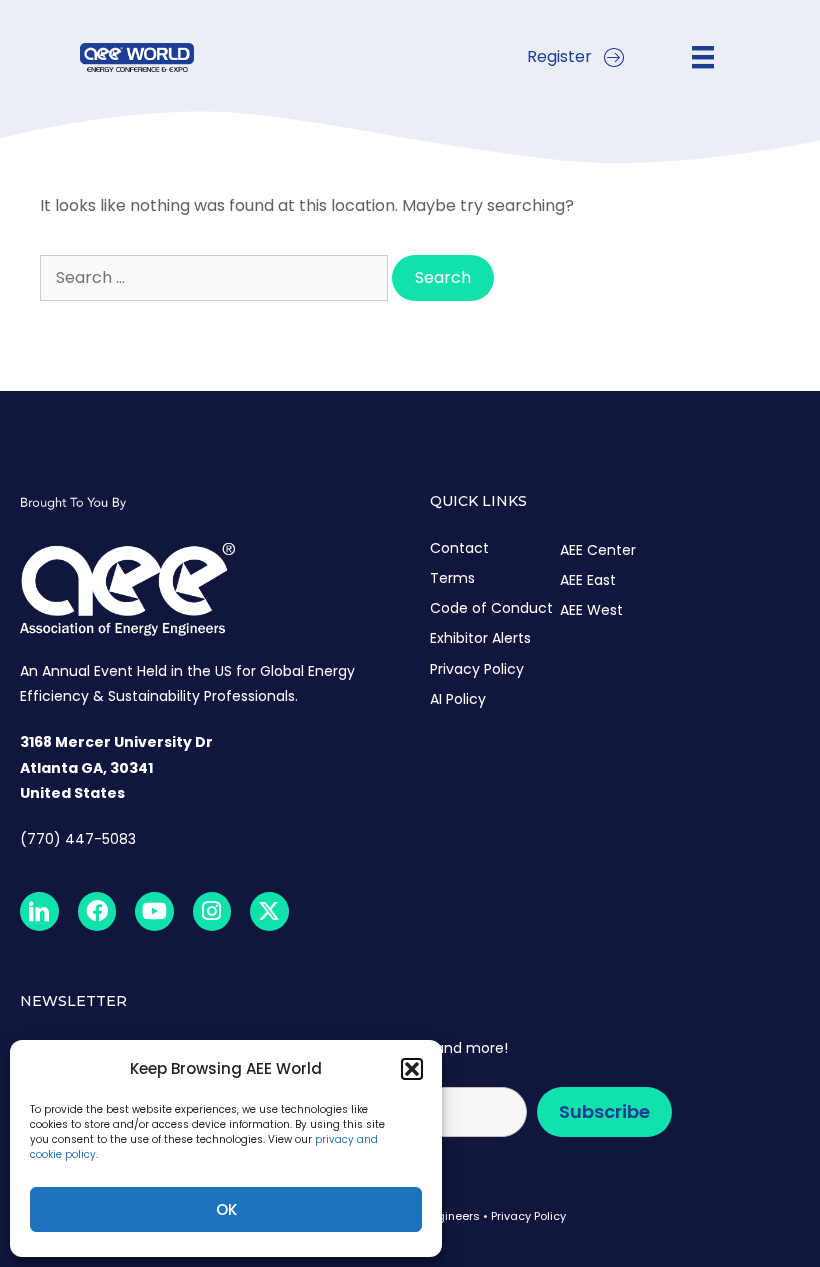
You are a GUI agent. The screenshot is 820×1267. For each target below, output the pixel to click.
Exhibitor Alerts (480, 638)
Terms (452, 578)
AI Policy (458, 699)
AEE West (591, 610)
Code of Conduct (491, 608)
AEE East (588, 580)
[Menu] (703, 57)
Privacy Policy (477, 669)
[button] (412, 1069)
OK (226, 1209)
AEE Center (598, 550)
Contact (459, 548)
